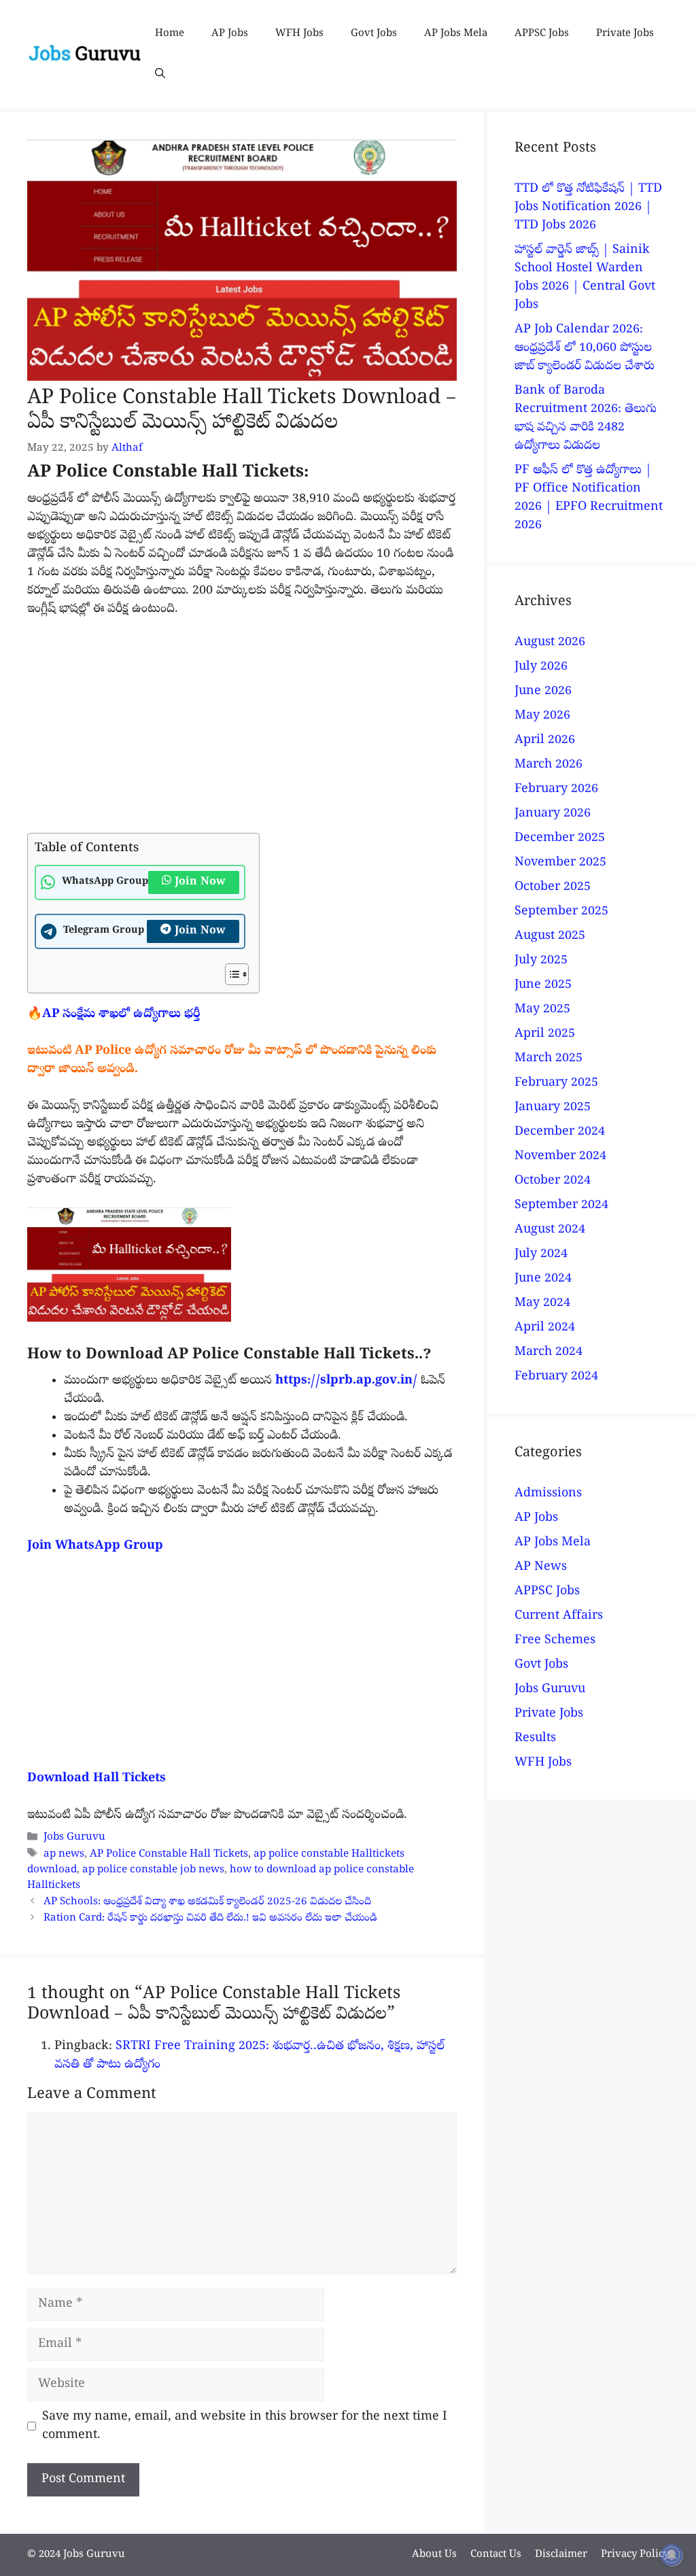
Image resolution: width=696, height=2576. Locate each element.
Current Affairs (559, 1616)
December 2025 (560, 839)
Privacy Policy (635, 2555)
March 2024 (549, 1353)
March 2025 (549, 1059)
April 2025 (545, 1034)
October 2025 (553, 888)
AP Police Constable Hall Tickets (169, 1855)
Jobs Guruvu (74, 1838)
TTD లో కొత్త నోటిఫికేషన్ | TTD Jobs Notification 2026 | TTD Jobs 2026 (588, 208)
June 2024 (543, 1279)
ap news (64, 1855)
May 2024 (542, 1304)
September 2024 (561, 1206)
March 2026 (549, 765)
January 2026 (553, 814)
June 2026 (543, 692)
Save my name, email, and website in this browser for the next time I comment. (245, 2426)
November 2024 (560, 1157)
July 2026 (541, 667)
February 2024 (556, 1377)
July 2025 (541, 961)
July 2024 (541, 1255)
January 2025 (553, 1108)
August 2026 (550, 643)
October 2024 (553, 1181)
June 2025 (543, 985)
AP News (541, 1567)
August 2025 (550, 937)
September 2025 (561, 912)
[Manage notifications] (672, 2555)
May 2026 (542, 716)
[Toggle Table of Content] (230, 974)
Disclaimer (561, 2555)
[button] (160, 75)
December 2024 (560, 1132)
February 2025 (556, 1083)
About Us (434, 2555)
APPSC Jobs (542, 34)
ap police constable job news (153, 1870)
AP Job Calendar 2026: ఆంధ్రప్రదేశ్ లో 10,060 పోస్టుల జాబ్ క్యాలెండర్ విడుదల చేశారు (585, 348)
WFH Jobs (299, 34)
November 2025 (560, 863)
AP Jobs (230, 34)
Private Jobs (625, 34)
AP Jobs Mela (456, 34)
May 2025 (542, 1010)
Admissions (548, 1494)
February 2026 (556, 790)
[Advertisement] (242, 732)
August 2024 (550, 1230)
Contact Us (496, 2555)
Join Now (200, 882)
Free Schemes (555, 1641)
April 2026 (545, 741)
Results (535, 1739)
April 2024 (545, 1328)
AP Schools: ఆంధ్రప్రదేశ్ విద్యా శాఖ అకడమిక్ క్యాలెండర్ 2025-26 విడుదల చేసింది (207, 1902)
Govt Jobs (374, 34)
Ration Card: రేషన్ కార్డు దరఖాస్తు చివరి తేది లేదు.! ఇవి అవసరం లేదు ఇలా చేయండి (210, 1919)
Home (170, 34)
